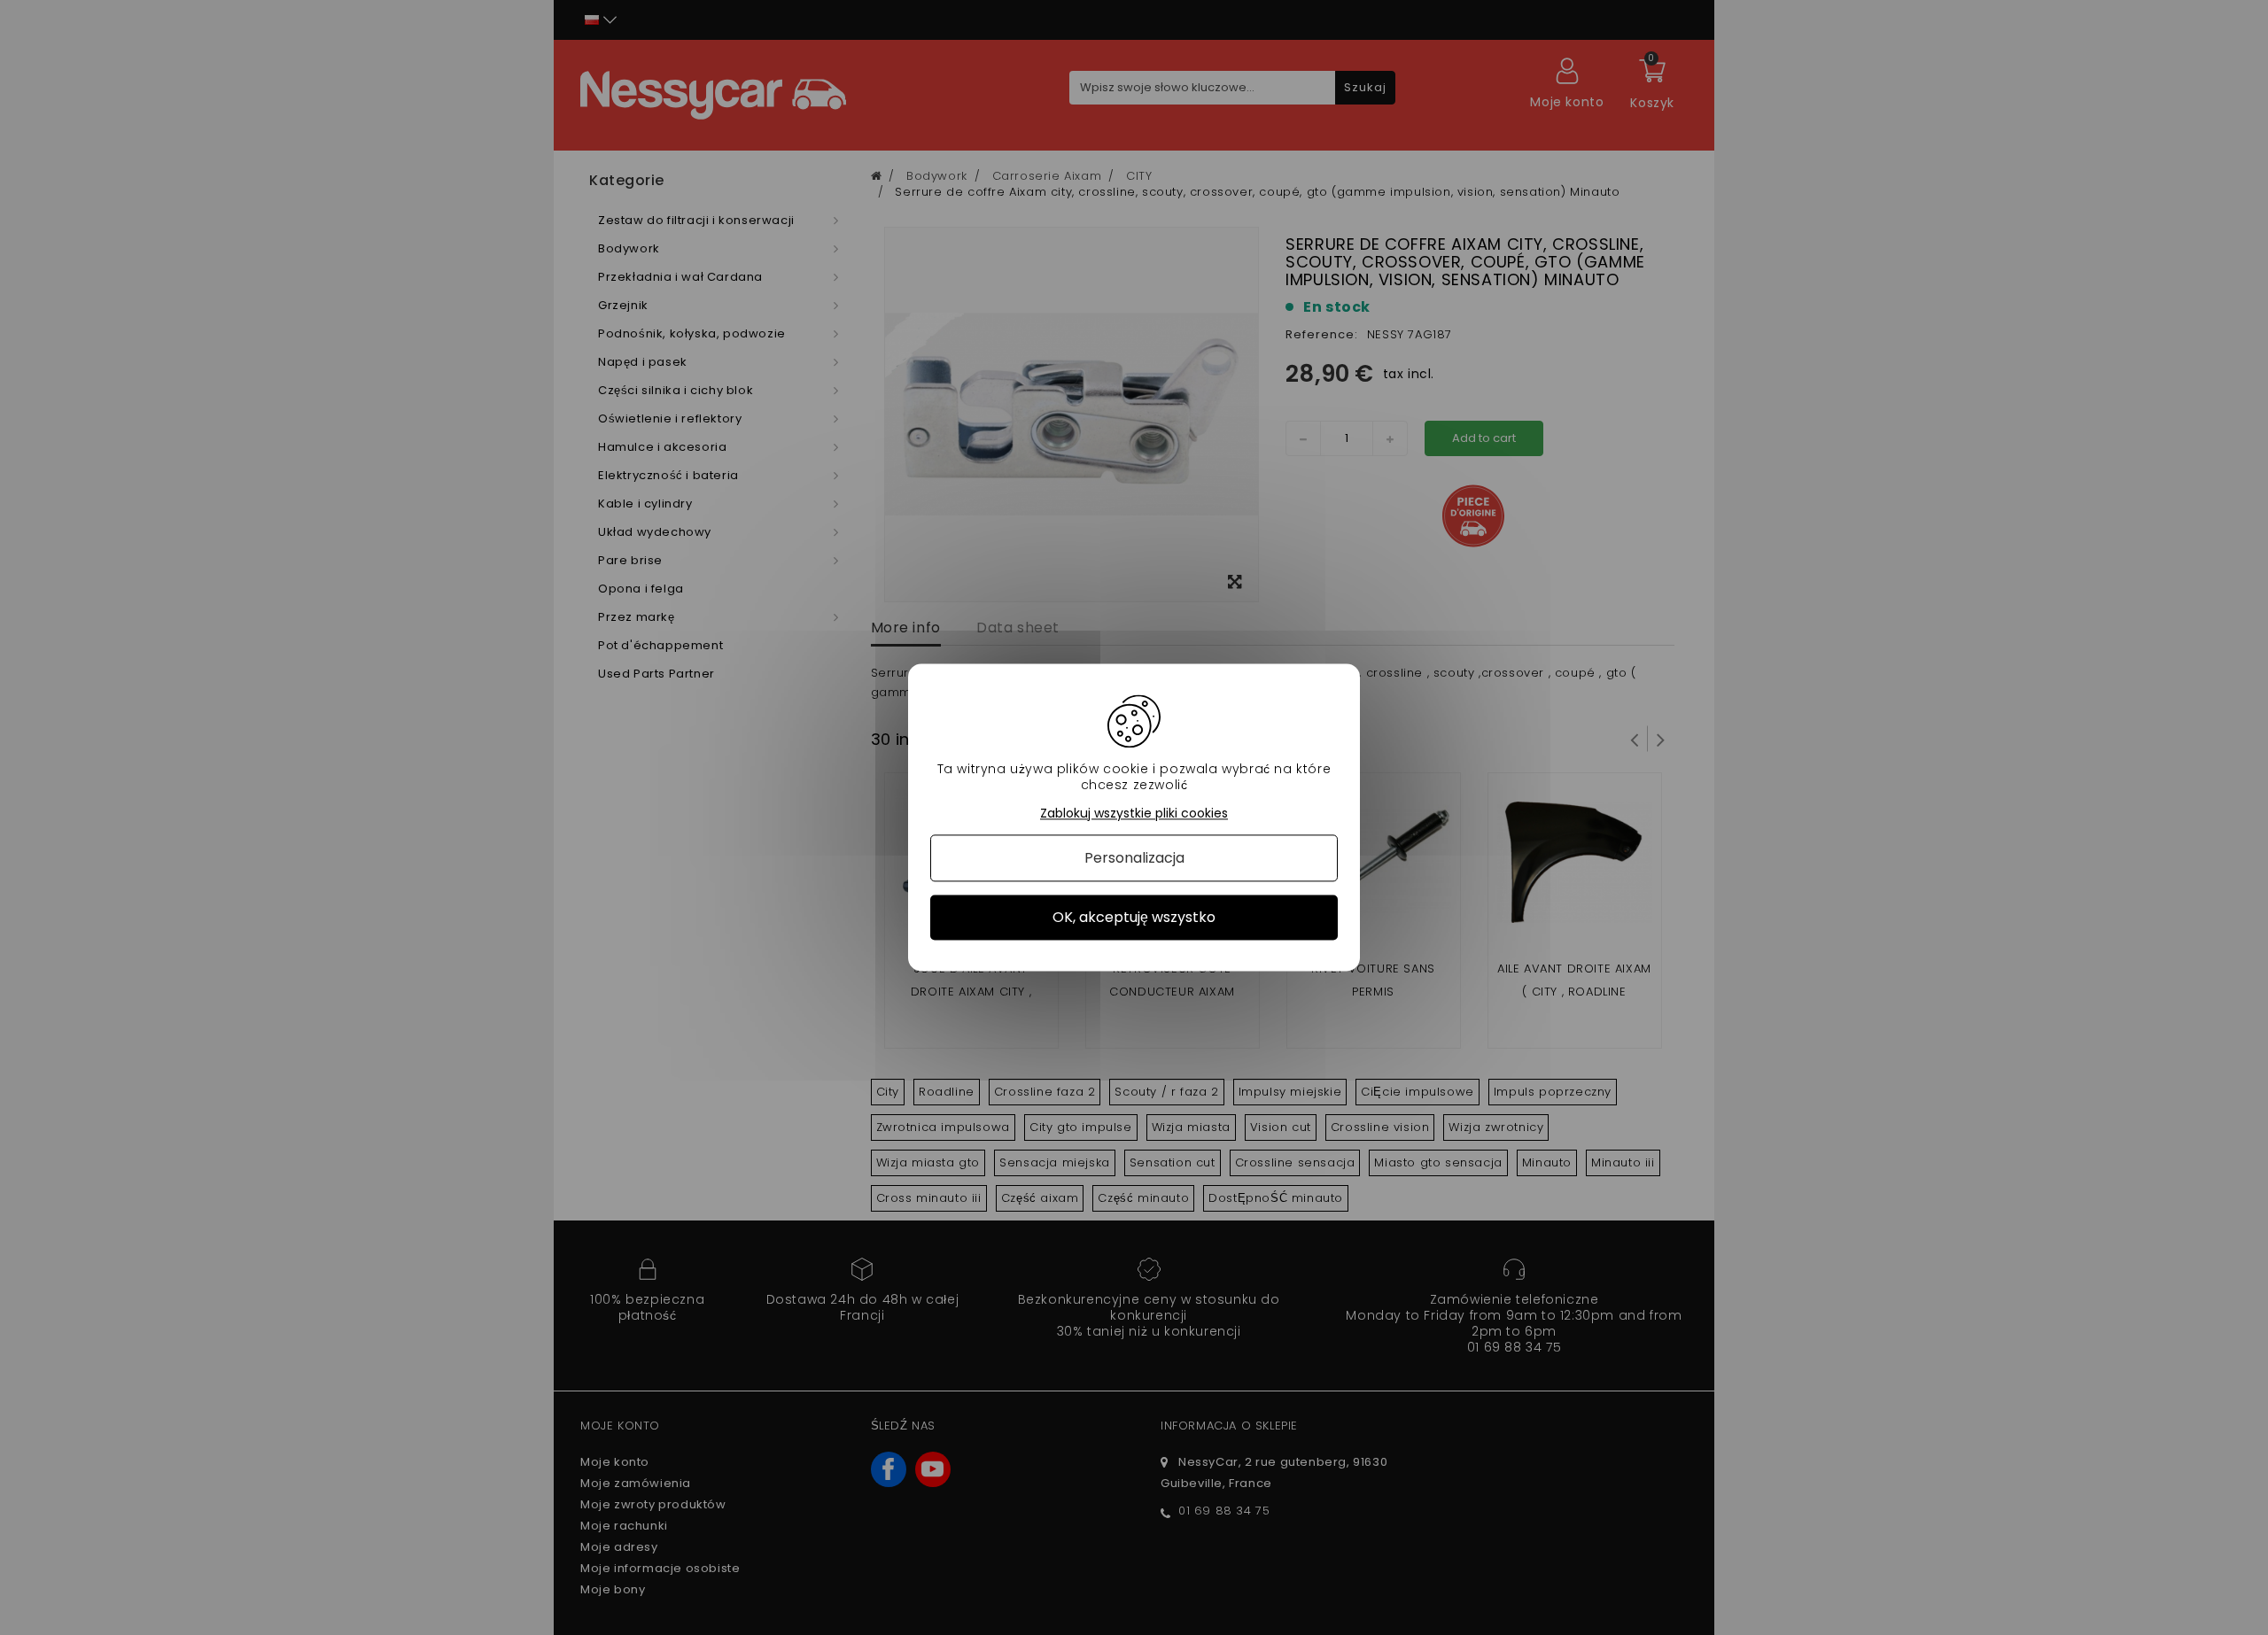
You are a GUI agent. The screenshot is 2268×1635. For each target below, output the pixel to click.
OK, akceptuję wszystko (1134, 917)
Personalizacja (1134, 858)
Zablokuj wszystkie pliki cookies (1134, 814)
